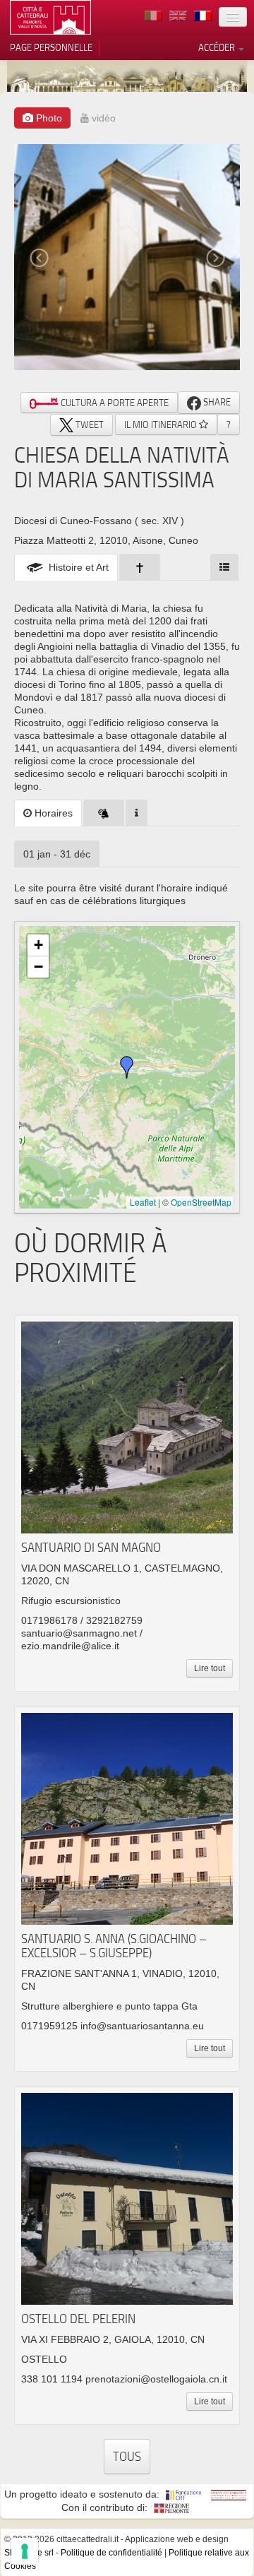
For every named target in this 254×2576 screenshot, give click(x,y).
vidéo (102, 118)
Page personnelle (51, 47)
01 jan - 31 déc (57, 854)
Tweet (89, 425)
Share (216, 402)
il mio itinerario (162, 425)
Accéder (218, 47)
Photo (48, 118)
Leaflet (143, 1202)
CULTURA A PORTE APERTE (114, 403)
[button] (127, 1067)
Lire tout (210, 1668)
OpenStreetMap (201, 1202)
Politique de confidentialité (111, 2553)
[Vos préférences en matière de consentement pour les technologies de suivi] (25, 2551)
